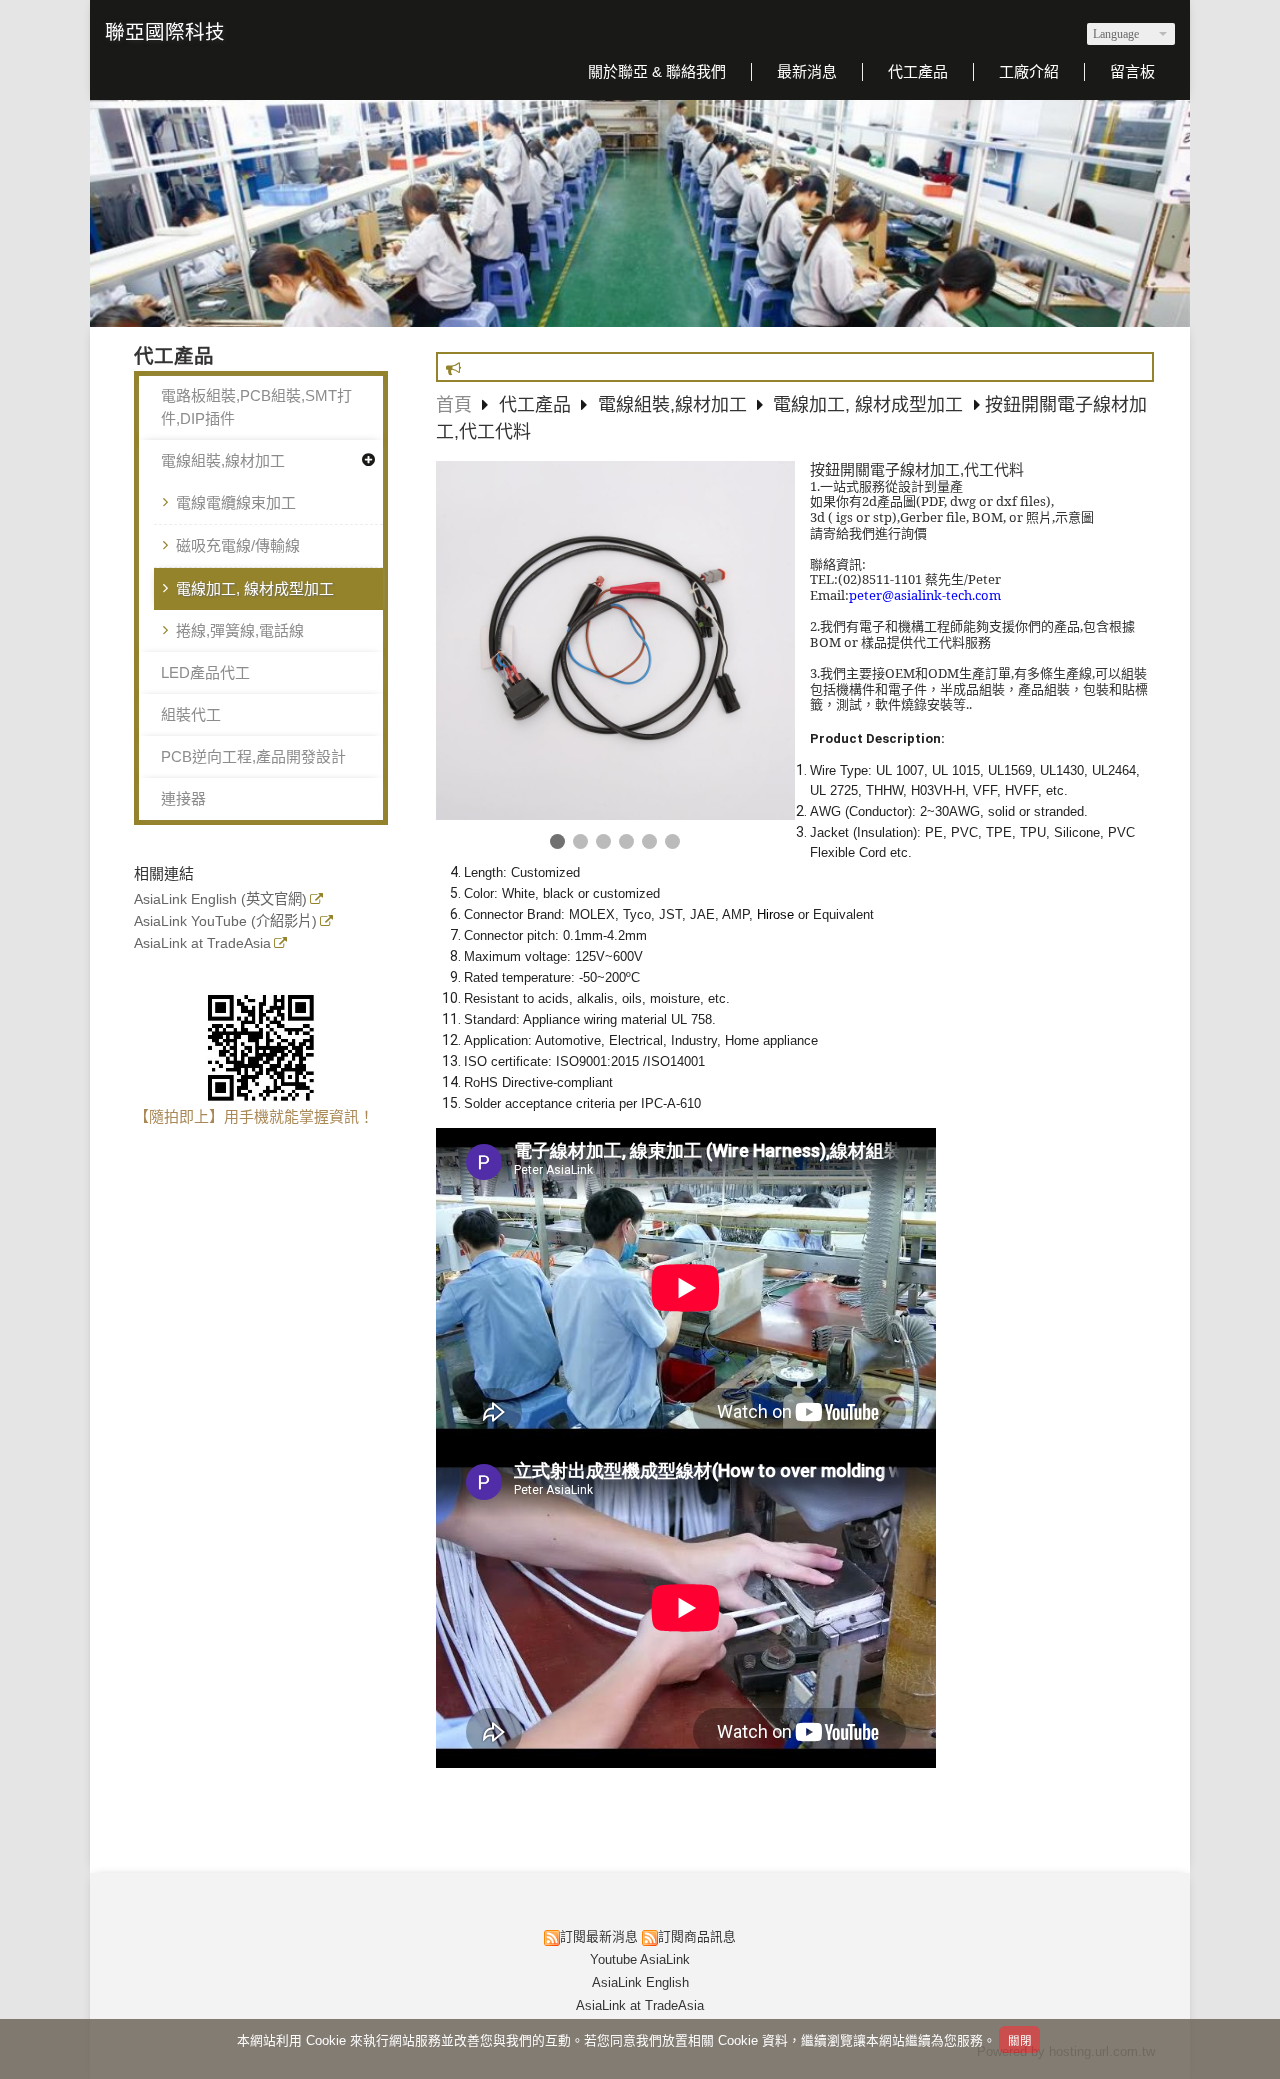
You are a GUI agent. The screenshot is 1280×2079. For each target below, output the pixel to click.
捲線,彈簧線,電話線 (240, 630)
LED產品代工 (205, 672)
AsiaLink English (640, 1982)
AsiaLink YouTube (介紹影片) (225, 921)
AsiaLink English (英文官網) (220, 899)
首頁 (454, 405)
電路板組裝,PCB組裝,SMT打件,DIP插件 (256, 407)
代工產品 (537, 405)
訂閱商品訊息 (697, 1936)
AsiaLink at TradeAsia (202, 943)
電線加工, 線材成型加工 (255, 588)
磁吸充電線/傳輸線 (238, 545)
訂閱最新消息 (599, 1936)
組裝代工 (191, 714)
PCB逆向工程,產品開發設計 (253, 756)
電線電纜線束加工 (236, 502)
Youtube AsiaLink (640, 1959)
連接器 (183, 798)
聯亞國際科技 (165, 32)
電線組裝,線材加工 (223, 460)
